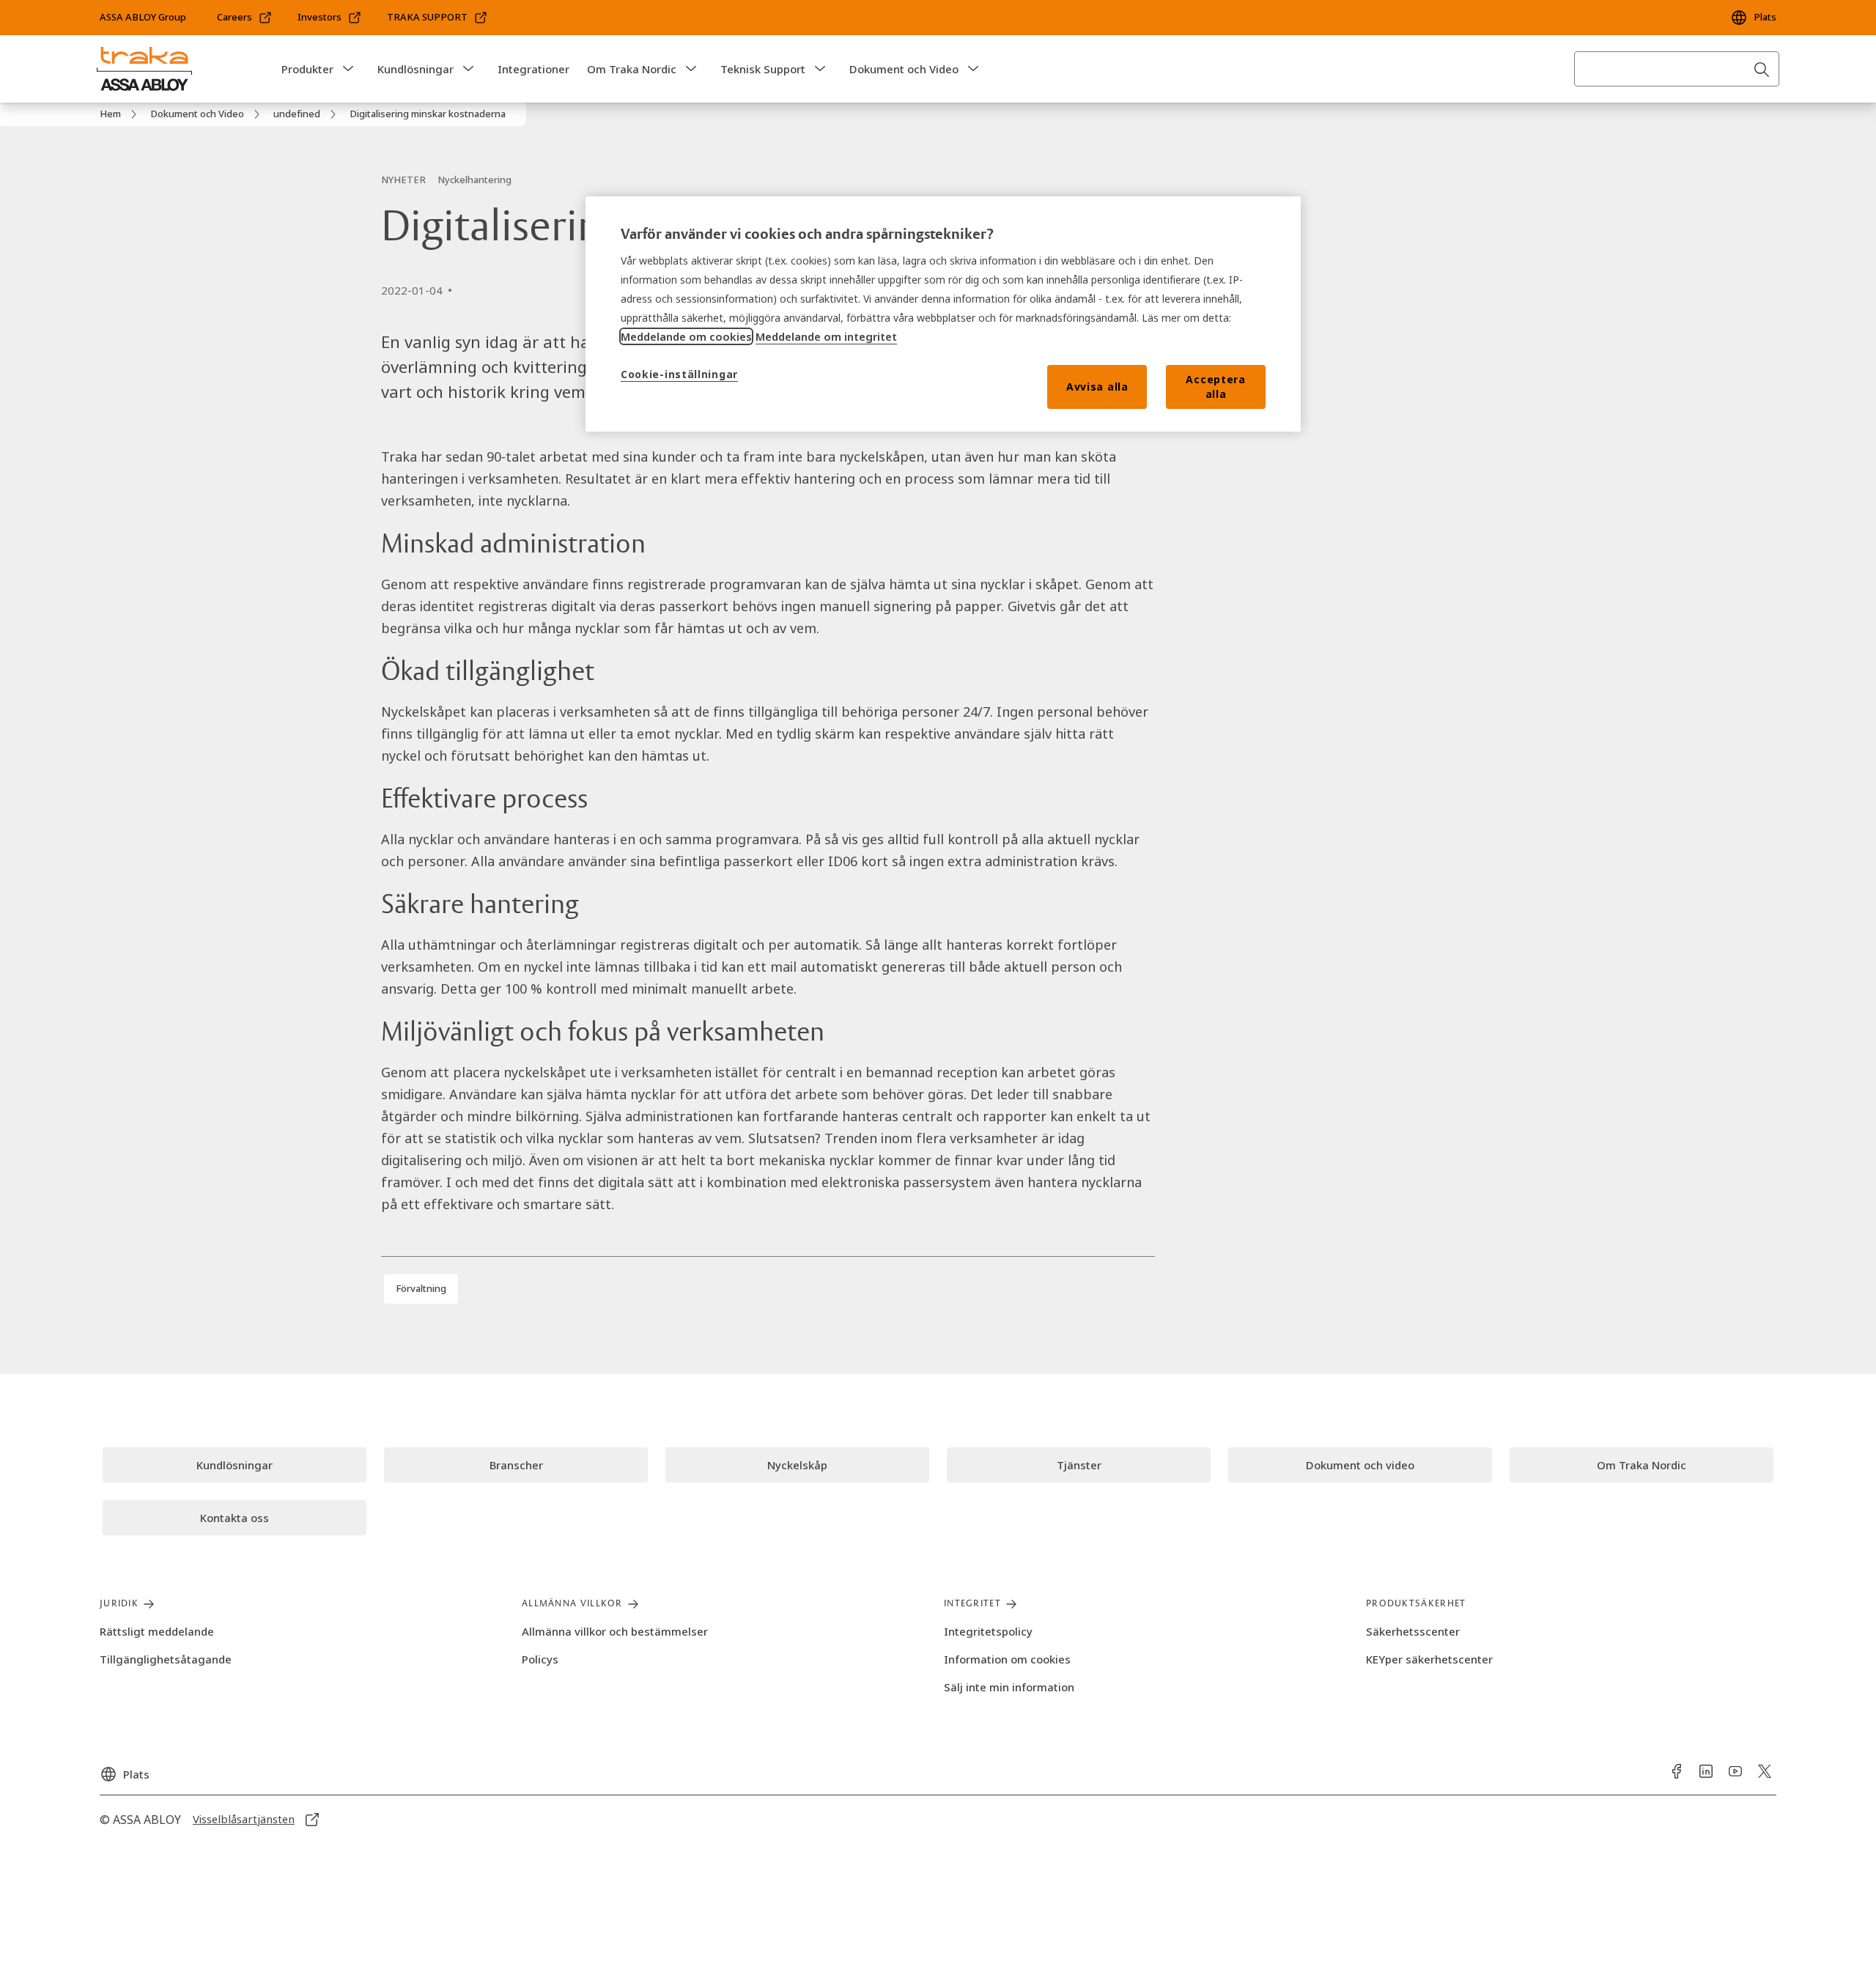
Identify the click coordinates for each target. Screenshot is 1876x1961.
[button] (348, 69)
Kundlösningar (416, 69)
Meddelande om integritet (826, 336)
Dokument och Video (904, 69)
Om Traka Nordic (632, 69)
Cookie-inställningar (679, 374)
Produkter (307, 69)
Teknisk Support (763, 69)
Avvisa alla (1097, 387)
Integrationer (533, 69)
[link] (245, 18)
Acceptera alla (1215, 387)
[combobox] (1677, 69)
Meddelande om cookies (686, 336)
